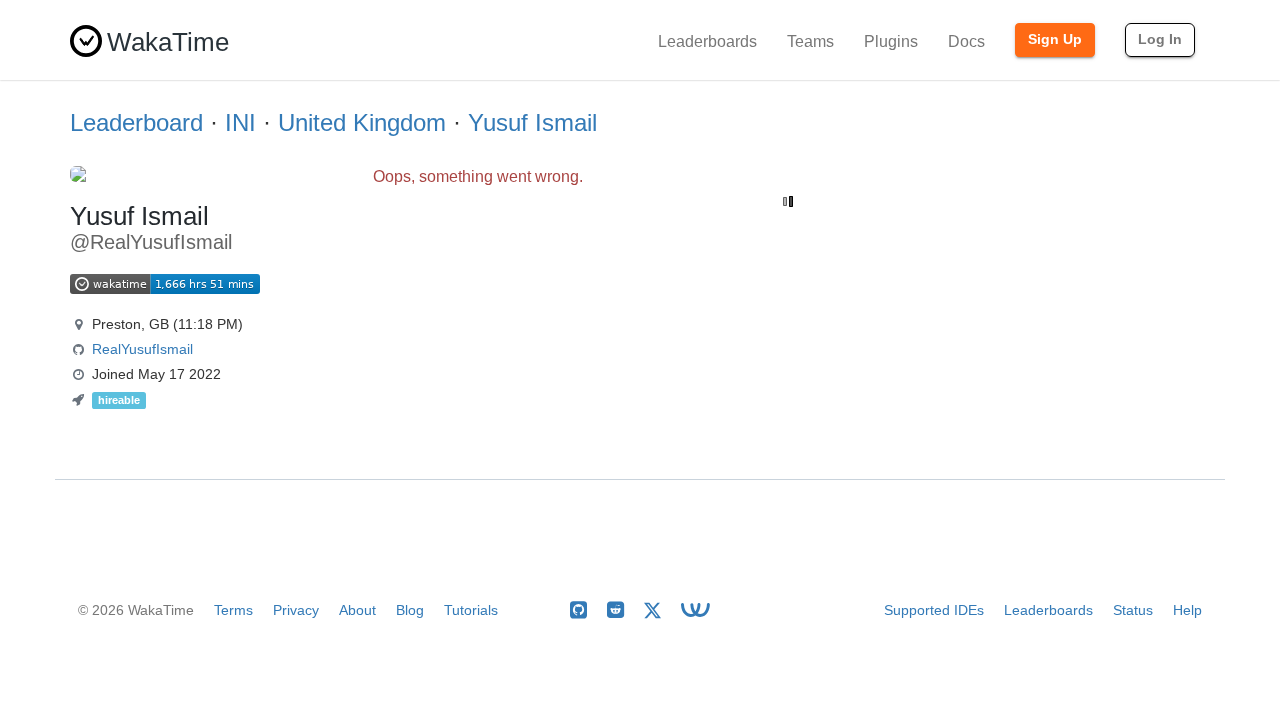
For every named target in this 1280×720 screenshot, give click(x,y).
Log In (1160, 39)
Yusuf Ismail (532, 122)
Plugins (891, 41)
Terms (233, 610)
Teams (810, 41)
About (357, 610)
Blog (410, 610)
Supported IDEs (934, 610)
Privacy (296, 610)
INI (240, 122)
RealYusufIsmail (142, 349)
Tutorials (471, 610)
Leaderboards (707, 41)
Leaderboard (136, 122)
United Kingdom (362, 122)
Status (1133, 610)
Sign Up (1055, 39)
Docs (966, 41)
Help (1187, 610)
